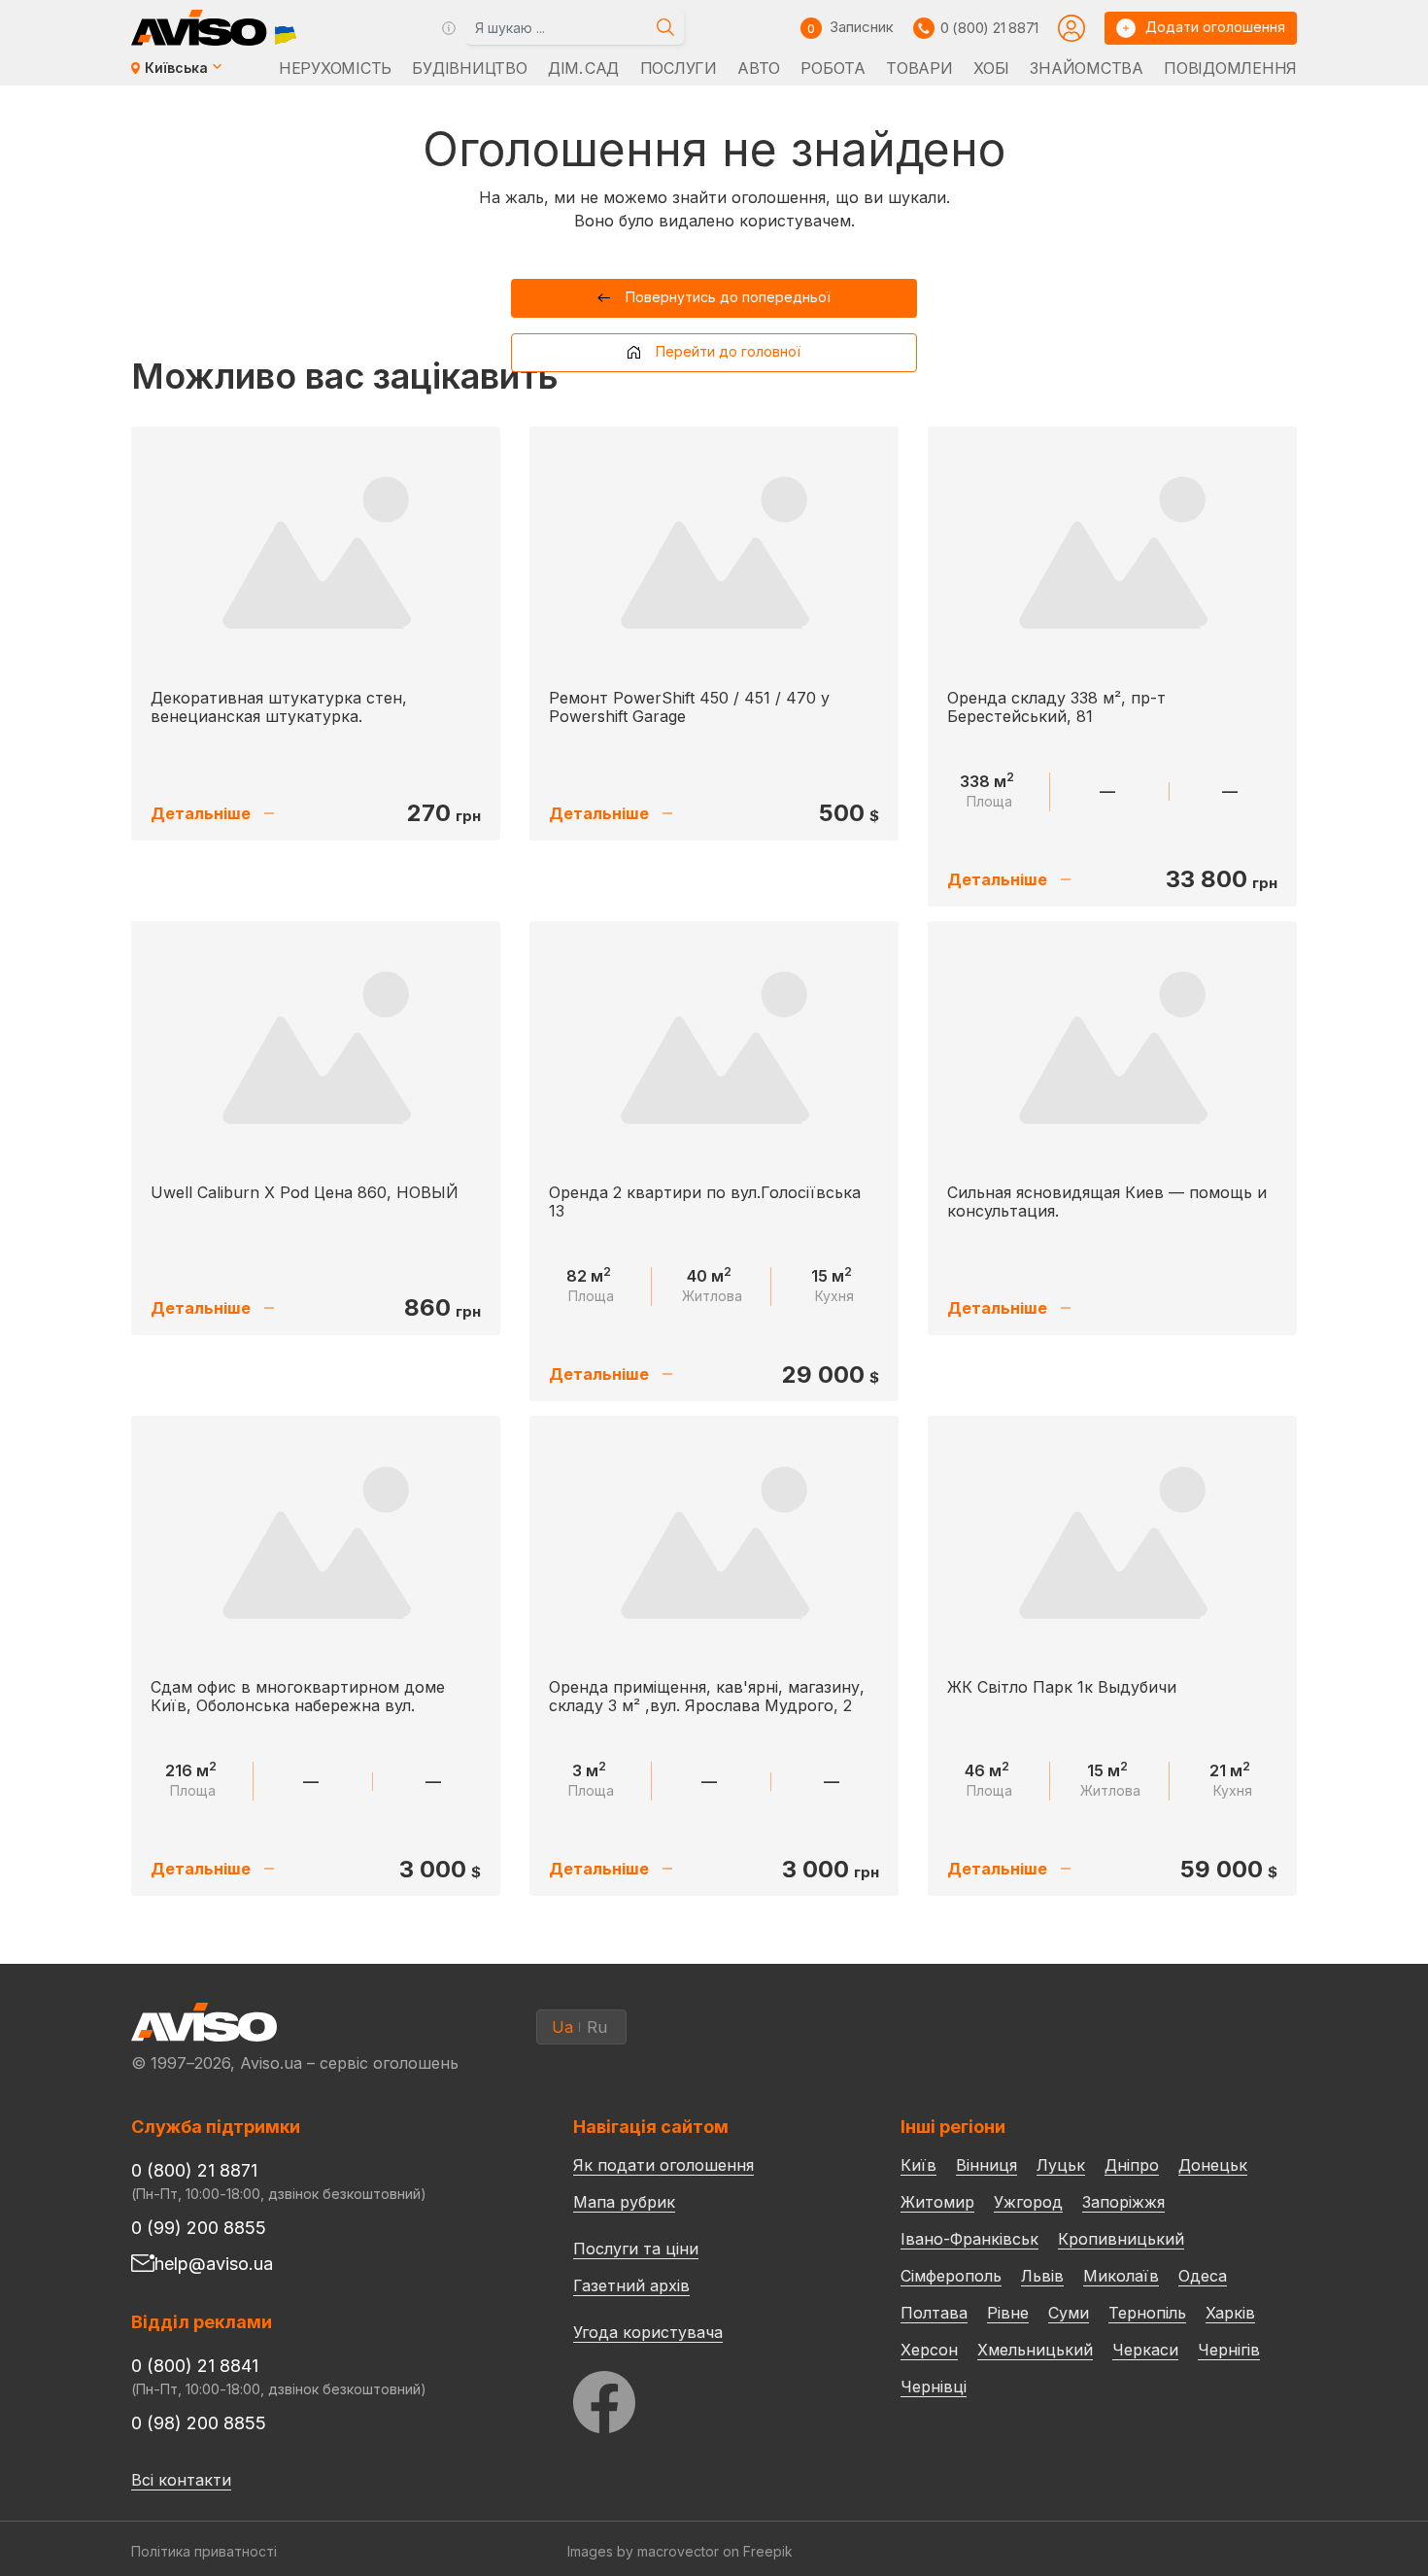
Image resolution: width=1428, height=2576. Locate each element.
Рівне (1008, 2313)
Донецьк (1213, 2165)
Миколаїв (1121, 2276)
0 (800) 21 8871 (989, 28)
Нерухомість (335, 68)
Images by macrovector (643, 2551)
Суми (1069, 2313)
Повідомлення (1230, 68)
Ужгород (1028, 2202)
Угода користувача (648, 2331)
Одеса (1203, 2276)
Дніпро (1132, 2165)
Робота (833, 68)
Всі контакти (181, 2480)
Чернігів (1229, 2350)
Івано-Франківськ (969, 2239)
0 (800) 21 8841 (195, 2366)
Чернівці (934, 2387)
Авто (759, 68)
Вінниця (986, 2165)
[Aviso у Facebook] (700, 2397)
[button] (714, 298)
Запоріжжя (1123, 2202)
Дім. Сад (583, 68)
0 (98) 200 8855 (199, 2423)
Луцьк (1061, 2165)
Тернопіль (1147, 2313)
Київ (918, 2165)
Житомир (937, 2202)
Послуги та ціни (636, 2248)
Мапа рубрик (624, 2202)
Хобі (991, 68)
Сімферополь (951, 2276)
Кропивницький (1121, 2239)
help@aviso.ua (214, 2264)
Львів (1042, 2276)
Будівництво (469, 68)
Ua (562, 2027)
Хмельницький (1035, 2350)
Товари (919, 68)
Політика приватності (204, 2551)
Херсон (929, 2350)
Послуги (679, 68)
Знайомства (1086, 68)
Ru (597, 2027)
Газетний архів (631, 2285)
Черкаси (1145, 2350)
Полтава (934, 2313)
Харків (1230, 2313)
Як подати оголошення (663, 2165)
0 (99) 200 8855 (199, 2228)
